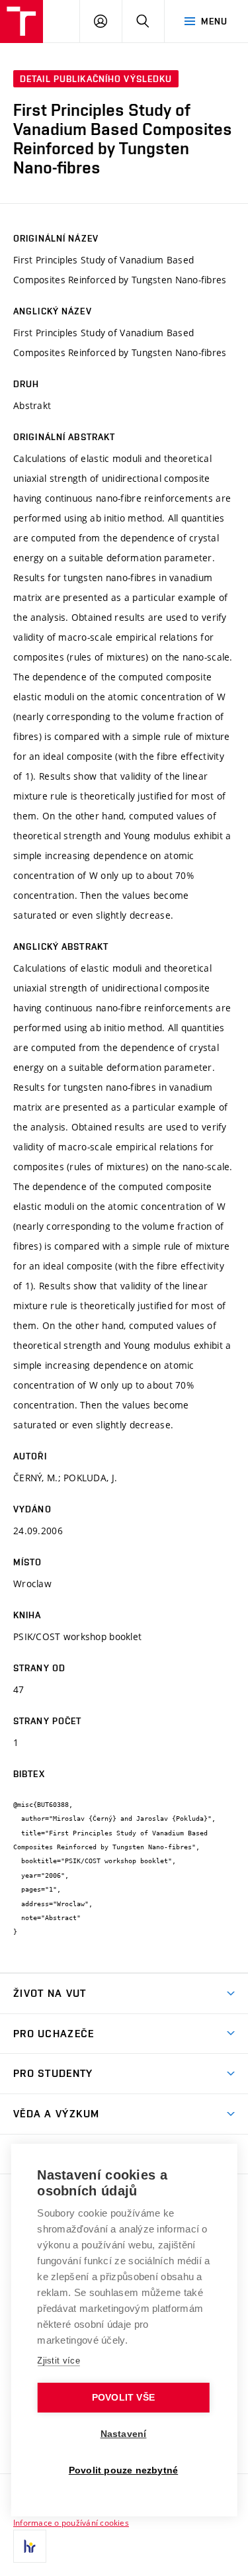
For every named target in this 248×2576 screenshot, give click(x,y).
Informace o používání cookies (71, 2522)
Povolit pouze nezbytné (123, 2470)
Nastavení (124, 2434)
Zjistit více (59, 2361)
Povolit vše (123, 2398)
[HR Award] (30, 2546)
